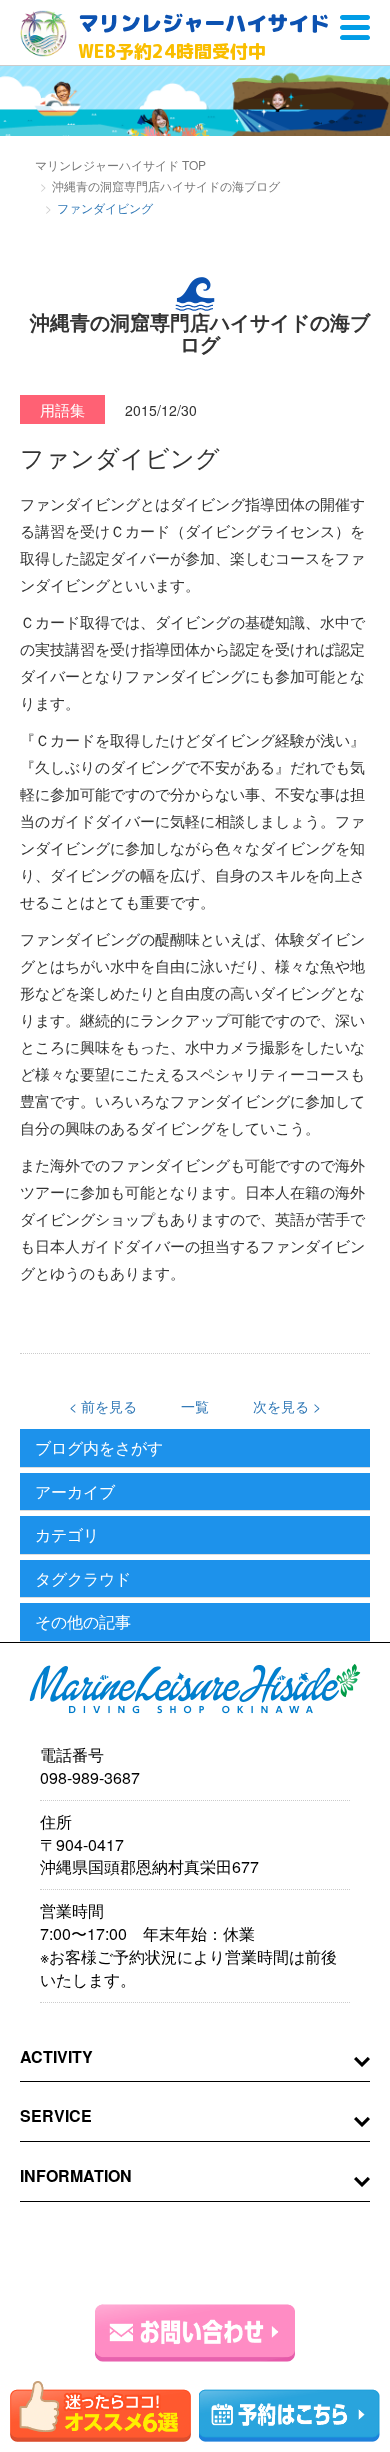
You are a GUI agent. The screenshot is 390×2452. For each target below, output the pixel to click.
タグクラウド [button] (83, 1579)
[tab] (195, 1448)
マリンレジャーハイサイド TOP (120, 164)
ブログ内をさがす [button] (99, 1448)
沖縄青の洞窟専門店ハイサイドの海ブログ (166, 185)
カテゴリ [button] (67, 1535)
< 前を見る (103, 1406)
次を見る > (287, 1406)
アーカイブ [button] (75, 1492)
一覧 (195, 1406)
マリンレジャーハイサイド (204, 36)
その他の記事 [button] (83, 1622)
